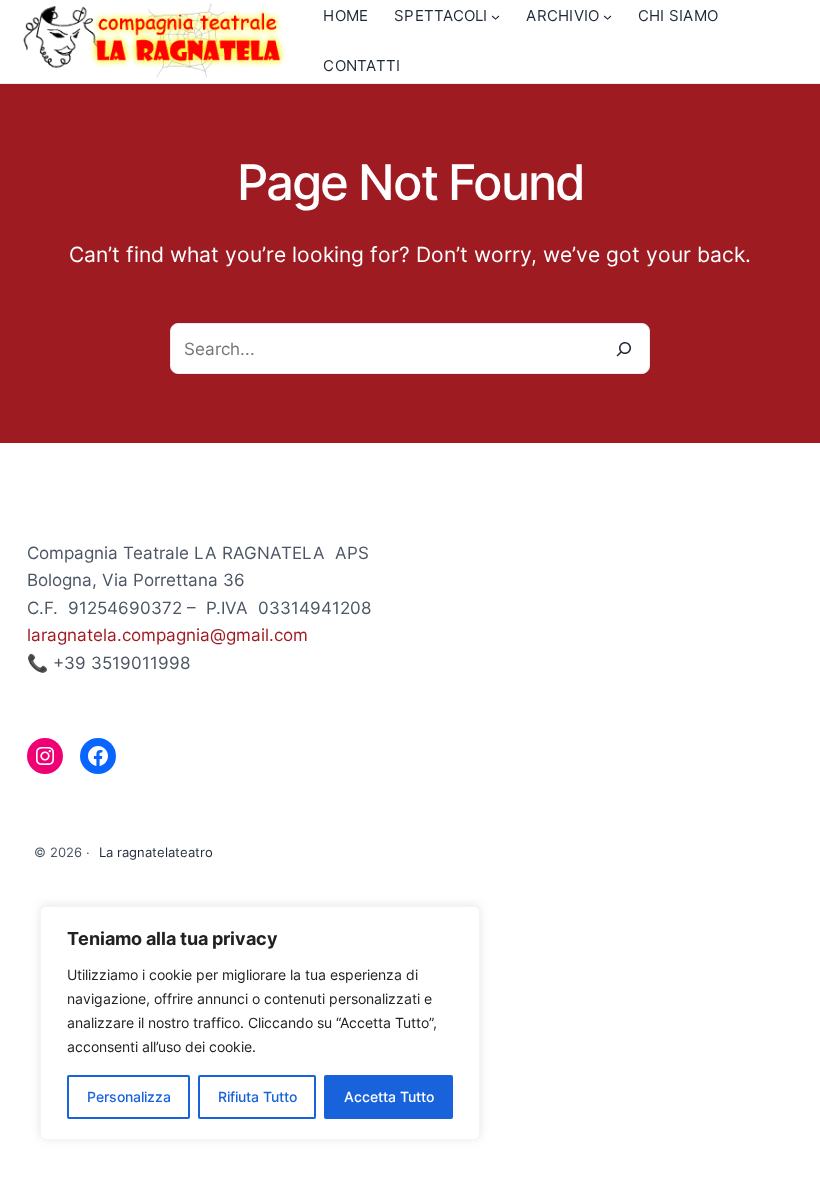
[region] (260, 1023)
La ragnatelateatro (156, 852)
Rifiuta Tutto (257, 1096)
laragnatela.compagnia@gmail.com (167, 634)
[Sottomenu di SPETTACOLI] (495, 16)
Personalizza (129, 1096)
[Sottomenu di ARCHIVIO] (607, 16)
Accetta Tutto (389, 1096)
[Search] (624, 348)
